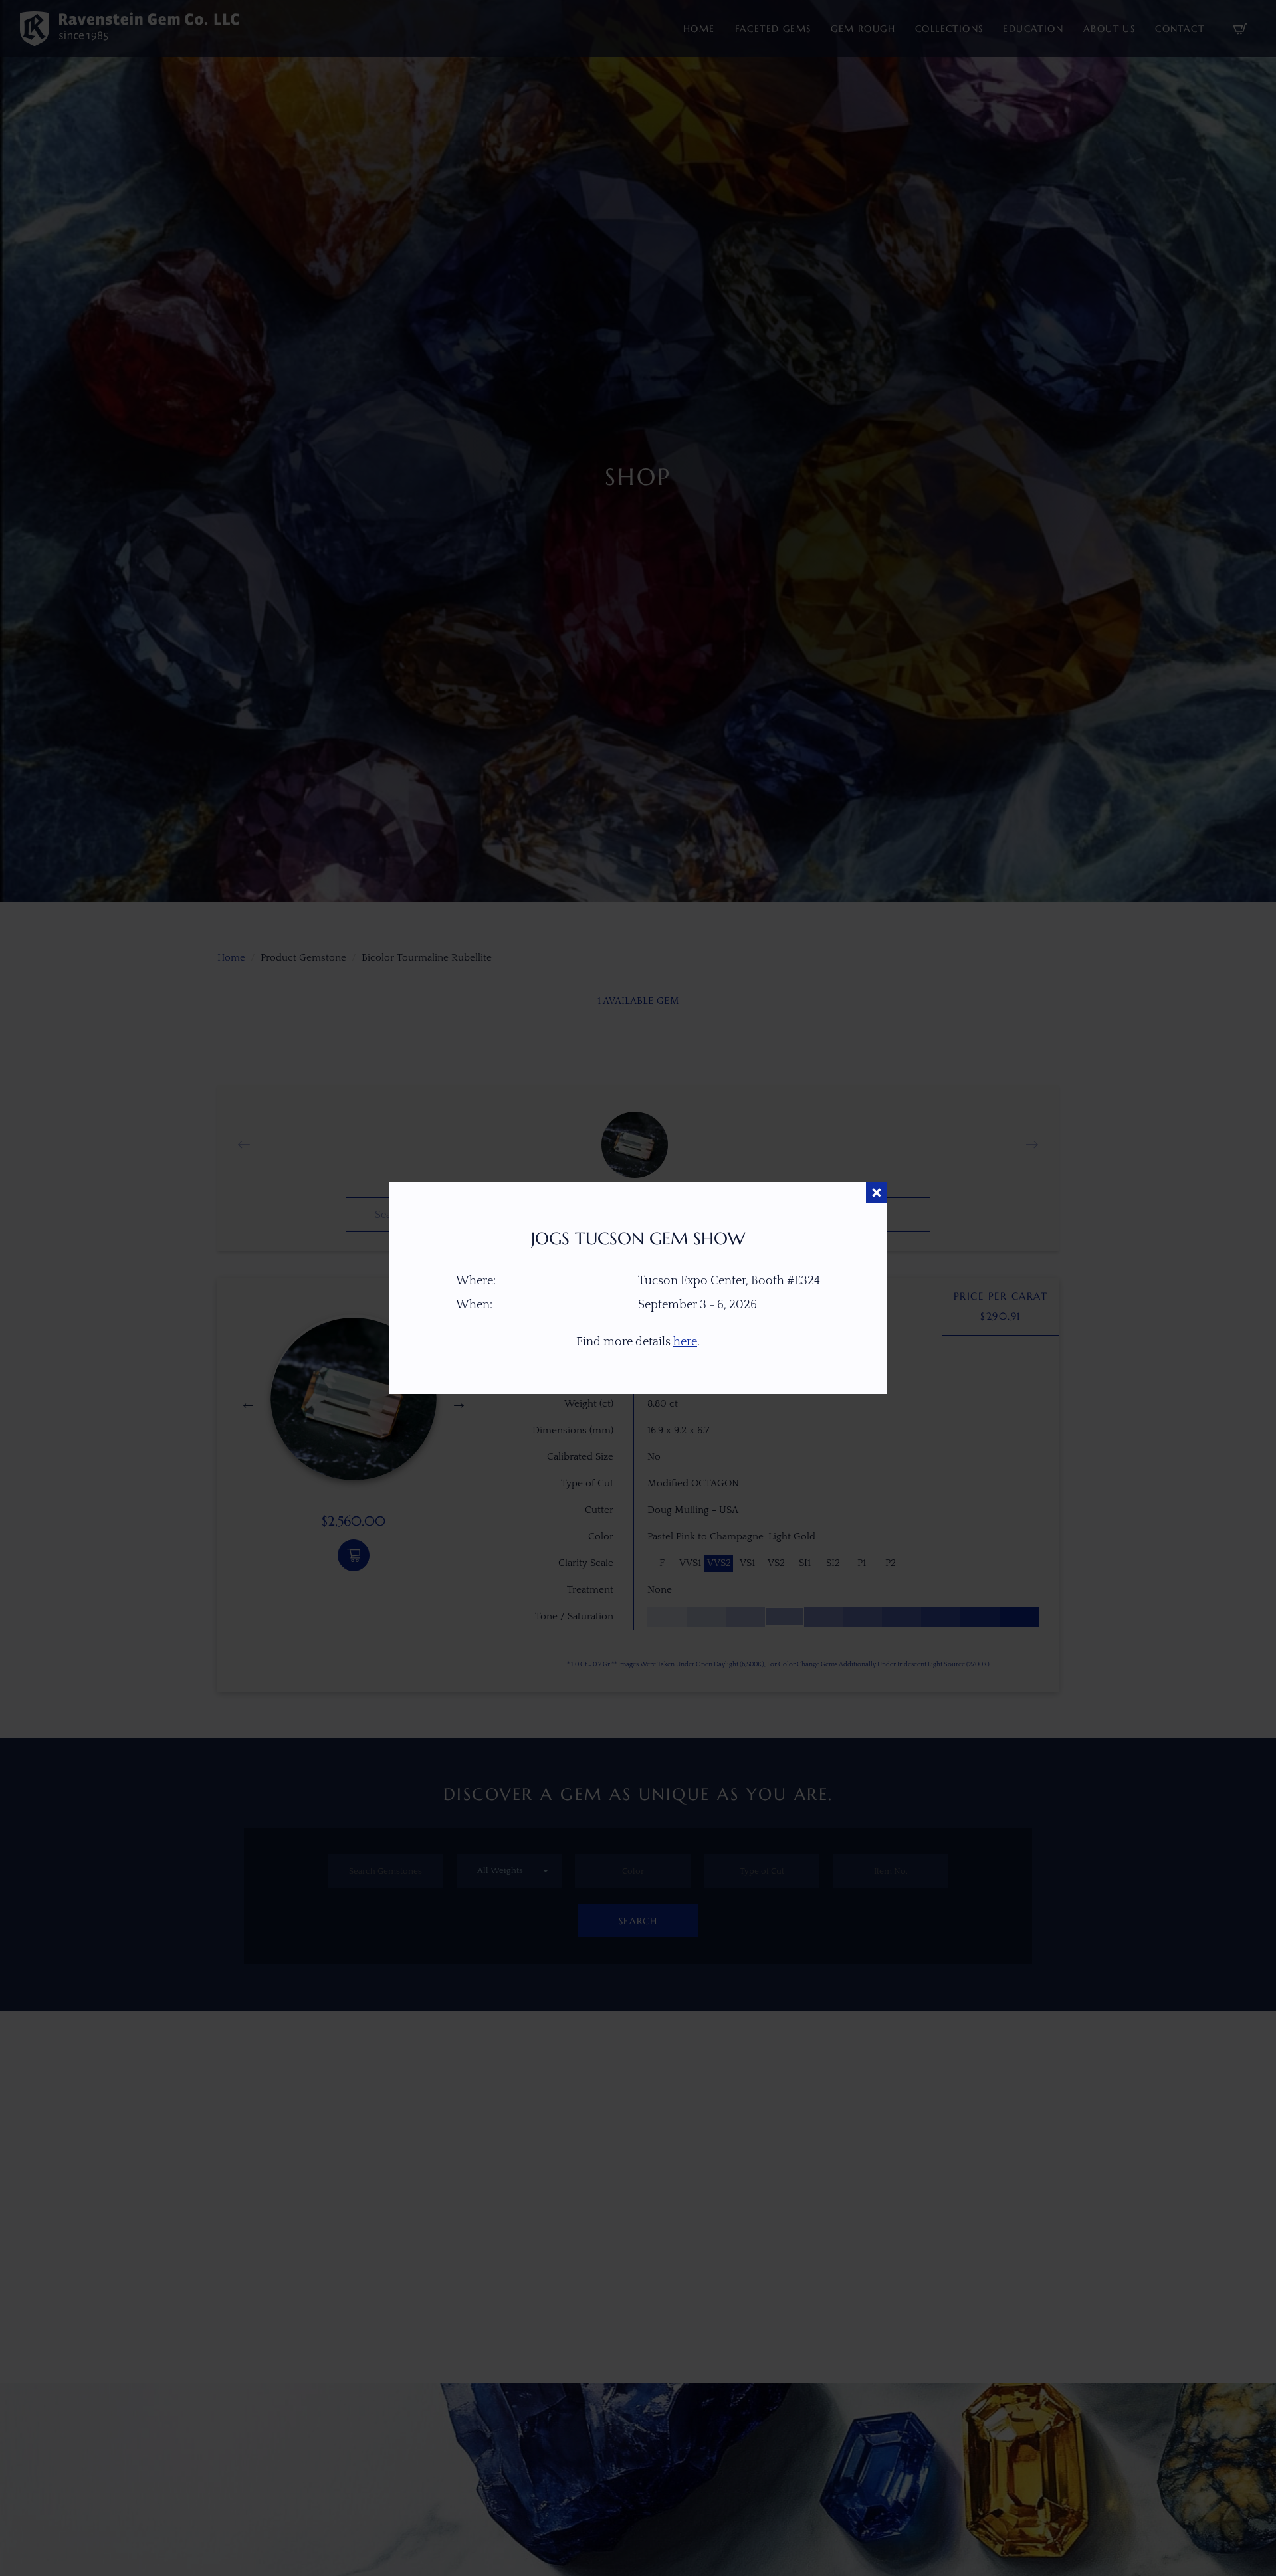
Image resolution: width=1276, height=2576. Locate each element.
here (685, 1342)
